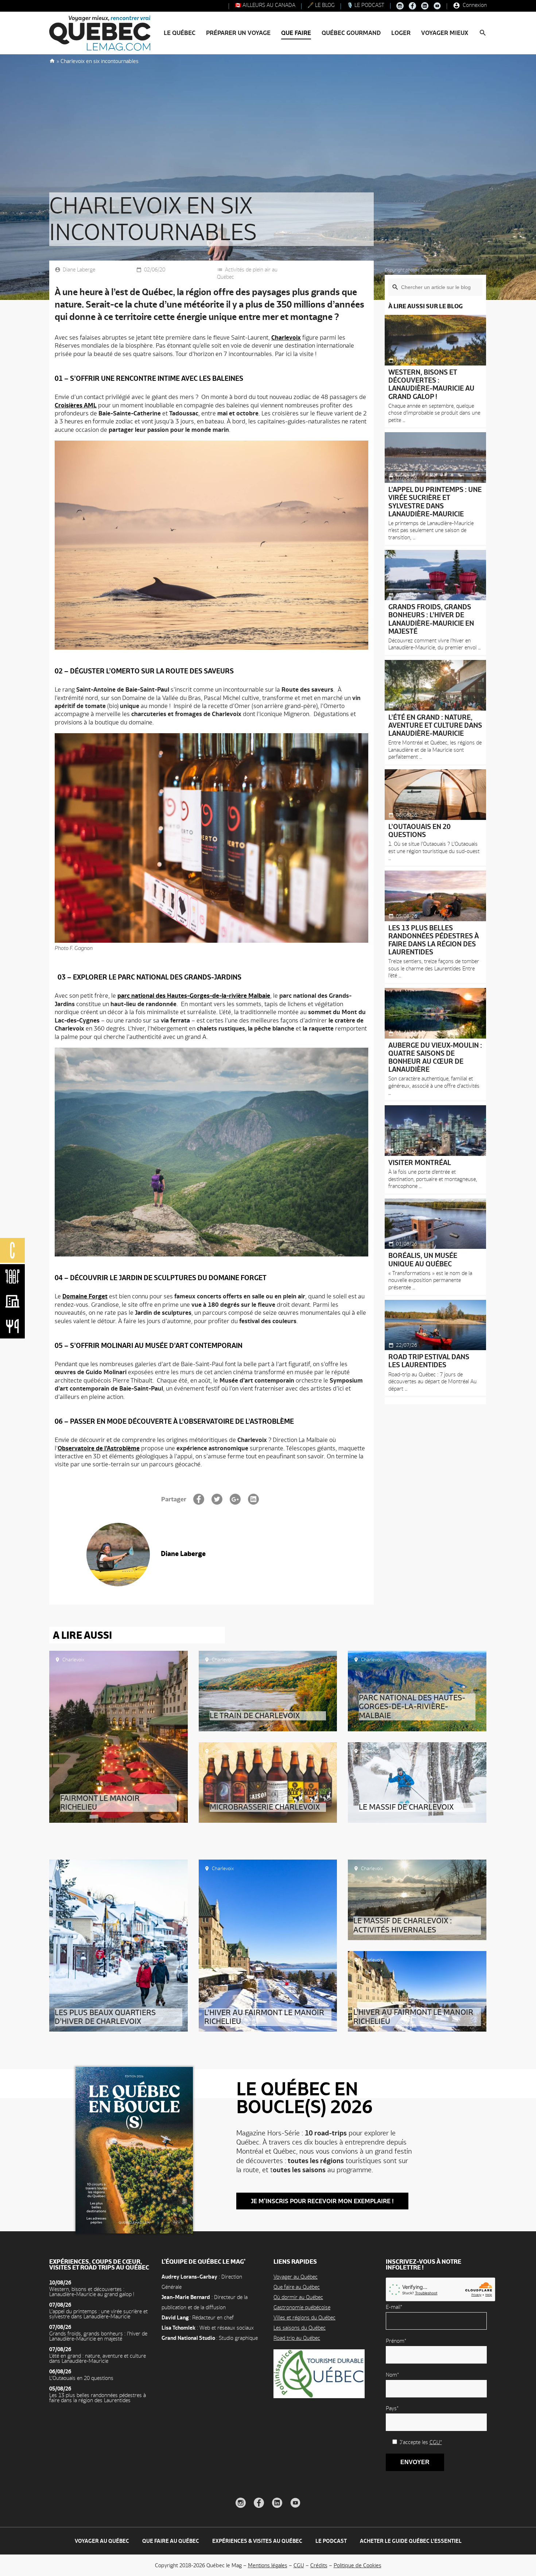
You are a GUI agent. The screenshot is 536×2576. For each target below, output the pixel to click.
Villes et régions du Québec (304, 2317)
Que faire (296, 33)
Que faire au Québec (297, 2287)
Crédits (319, 2565)
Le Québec (180, 33)
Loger (401, 33)
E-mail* (394, 2307)
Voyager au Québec (296, 2277)
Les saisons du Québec (300, 2328)
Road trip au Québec (297, 2338)
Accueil (52, 60)
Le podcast (331, 2541)
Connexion (474, 5)
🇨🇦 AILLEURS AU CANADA (264, 5)
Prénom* (396, 2341)
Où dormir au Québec (298, 2297)
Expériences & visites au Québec (257, 2541)
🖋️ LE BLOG (320, 5)
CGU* (436, 2442)
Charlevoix (73, 1660)
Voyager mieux (445, 33)
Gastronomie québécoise (302, 2307)
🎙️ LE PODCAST (365, 5)
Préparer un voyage (238, 33)
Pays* (392, 2408)
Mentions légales (268, 2565)
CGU (299, 2565)
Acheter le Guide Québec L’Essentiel (411, 2541)
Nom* (392, 2375)
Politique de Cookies (358, 2565)
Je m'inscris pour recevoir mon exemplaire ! (322, 2201)
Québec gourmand (351, 33)
